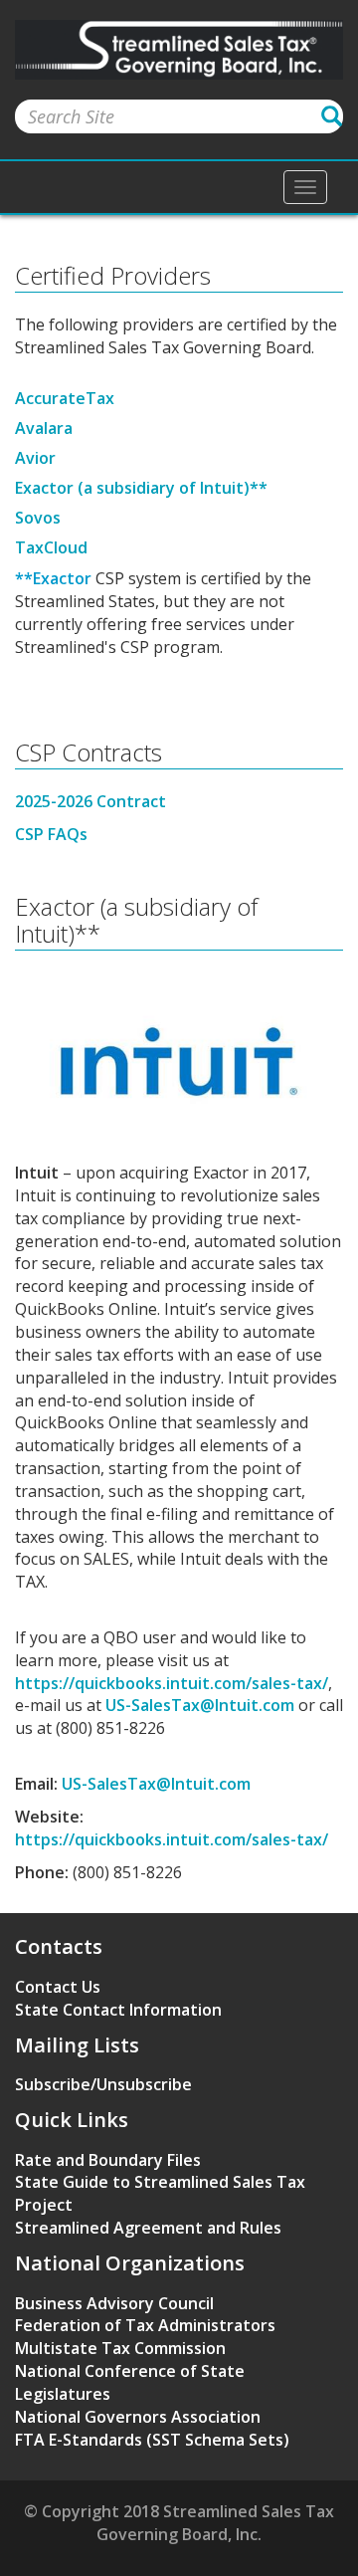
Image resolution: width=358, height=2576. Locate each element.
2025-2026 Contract (92, 801)
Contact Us (58, 1987)
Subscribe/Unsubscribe (103, 2084)
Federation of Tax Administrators (145, 2325)
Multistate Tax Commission (120, 2348)
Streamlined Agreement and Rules (148, 2228)
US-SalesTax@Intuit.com (200, 1705)
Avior (35, 458)
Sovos (38, 518)
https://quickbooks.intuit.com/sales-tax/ (172, 1683)
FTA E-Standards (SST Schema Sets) (152, 2440)
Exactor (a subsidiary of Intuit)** (141, 488)
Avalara (44, 428)
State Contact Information (118, 2010)
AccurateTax (65, 398)
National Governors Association (138, 2417)
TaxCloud (51, 547)
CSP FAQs (51, 834)
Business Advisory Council (114, 2303)
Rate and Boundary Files (108, 2160)
